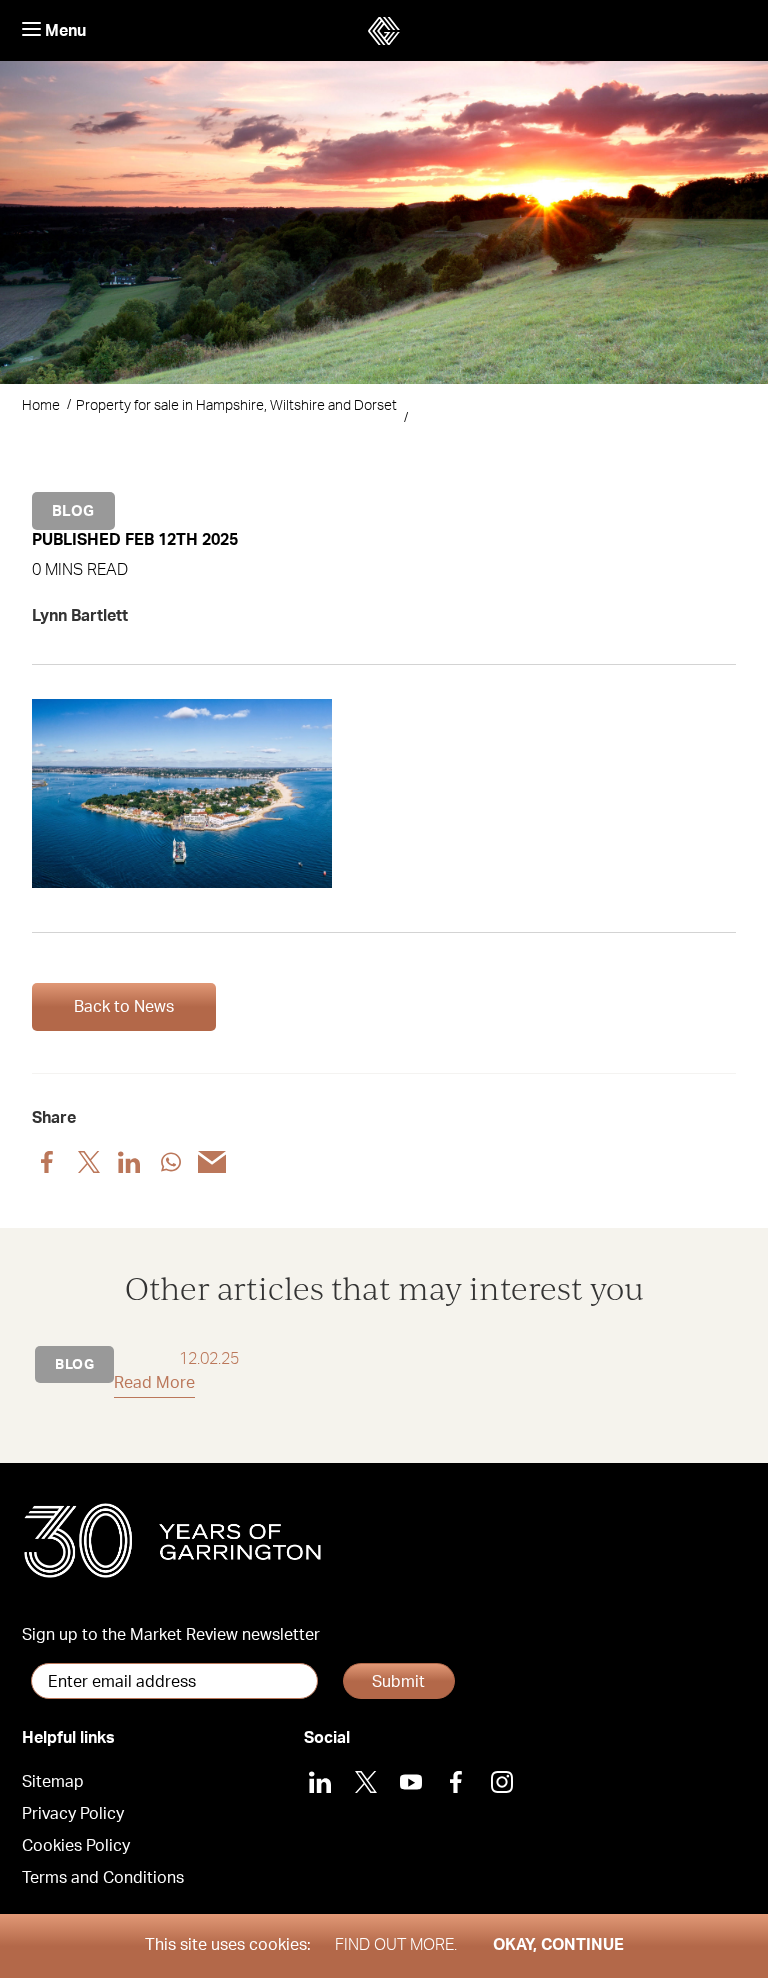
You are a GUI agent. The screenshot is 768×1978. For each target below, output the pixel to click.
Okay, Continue (558, 1945)
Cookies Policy (76, 1846)
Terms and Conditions (103, 1878)
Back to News (124, 1007)
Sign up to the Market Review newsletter (171, 1635)
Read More (154, 1383)
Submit (398, 1682)
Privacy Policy (73, 1814)
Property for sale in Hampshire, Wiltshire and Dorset (236, 406)
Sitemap (53, 1782)
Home (41, 406)
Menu (63, 31)
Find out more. (396, 1945)
